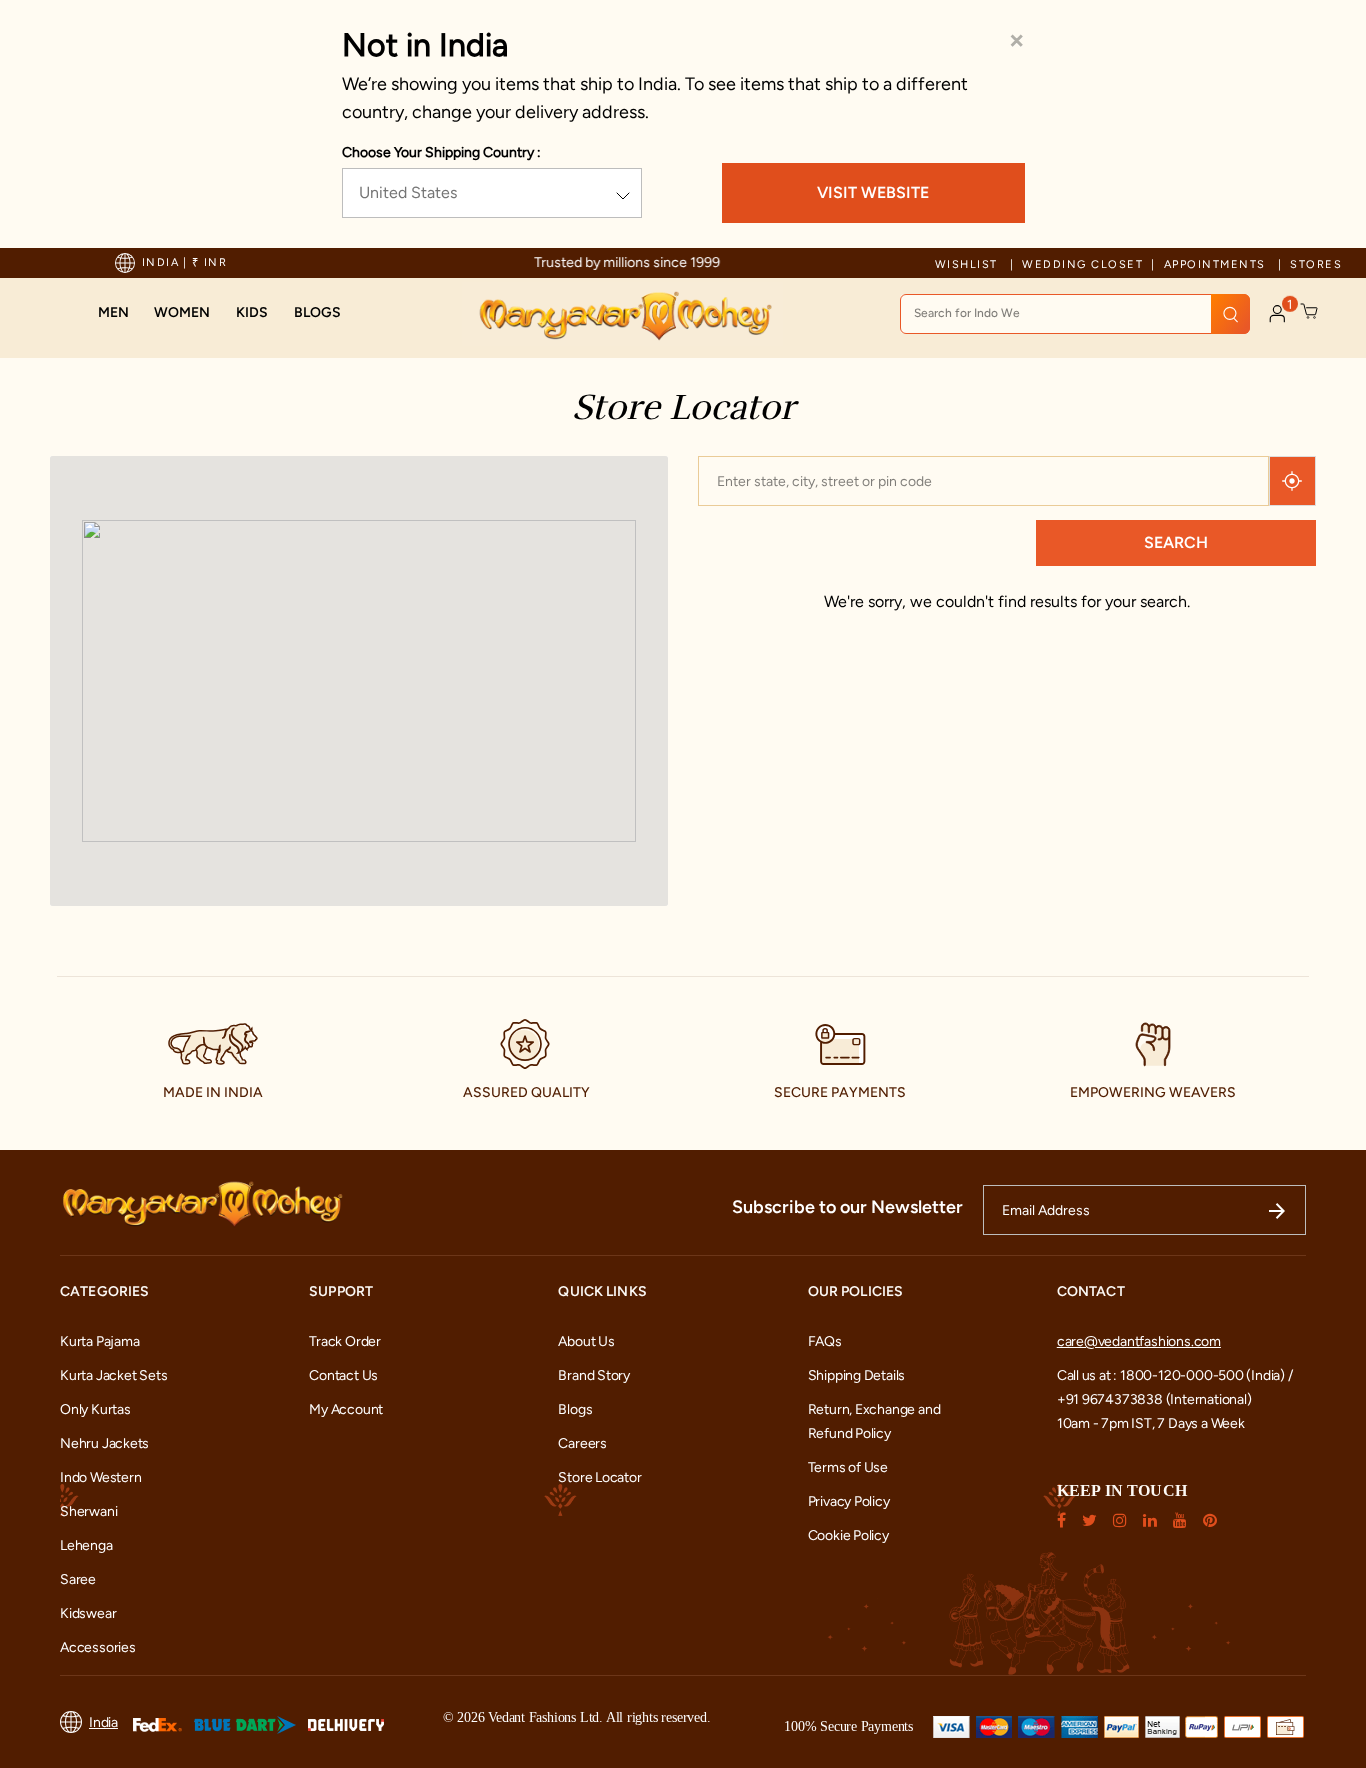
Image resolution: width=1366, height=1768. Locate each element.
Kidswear (88, 1613)
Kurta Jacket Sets (113, 1375)
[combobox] (1075, 314)
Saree (78, 1579)
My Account (346, 1409)
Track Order (345, 1341)
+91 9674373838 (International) (1154, 1399)
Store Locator (599, 1477)
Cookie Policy (848, 1535)
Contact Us (343, 1375)
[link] (317, 313)
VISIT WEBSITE (873, 192)
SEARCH (1176, 542)
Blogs (575, 1409)
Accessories (98, 1647)
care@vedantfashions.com (1139, 1341)
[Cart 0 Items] (1310, 312)
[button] (113, 313)
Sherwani (88, 1511)
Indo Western (100, 1477)
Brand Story (594, 1375)
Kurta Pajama (99, 1341)
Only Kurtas (95, 1409)
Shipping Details (857, 1375)
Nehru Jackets (104, 1443)
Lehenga (86, 1545)
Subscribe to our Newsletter (847, 1207)
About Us (586, 1341)
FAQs (825, 1341)
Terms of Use (848, 1467)
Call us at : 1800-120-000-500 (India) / (1175, 1375)
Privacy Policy (849, 1501)
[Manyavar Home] (624, 316)
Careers (582, 1443)
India (103, 1722)
